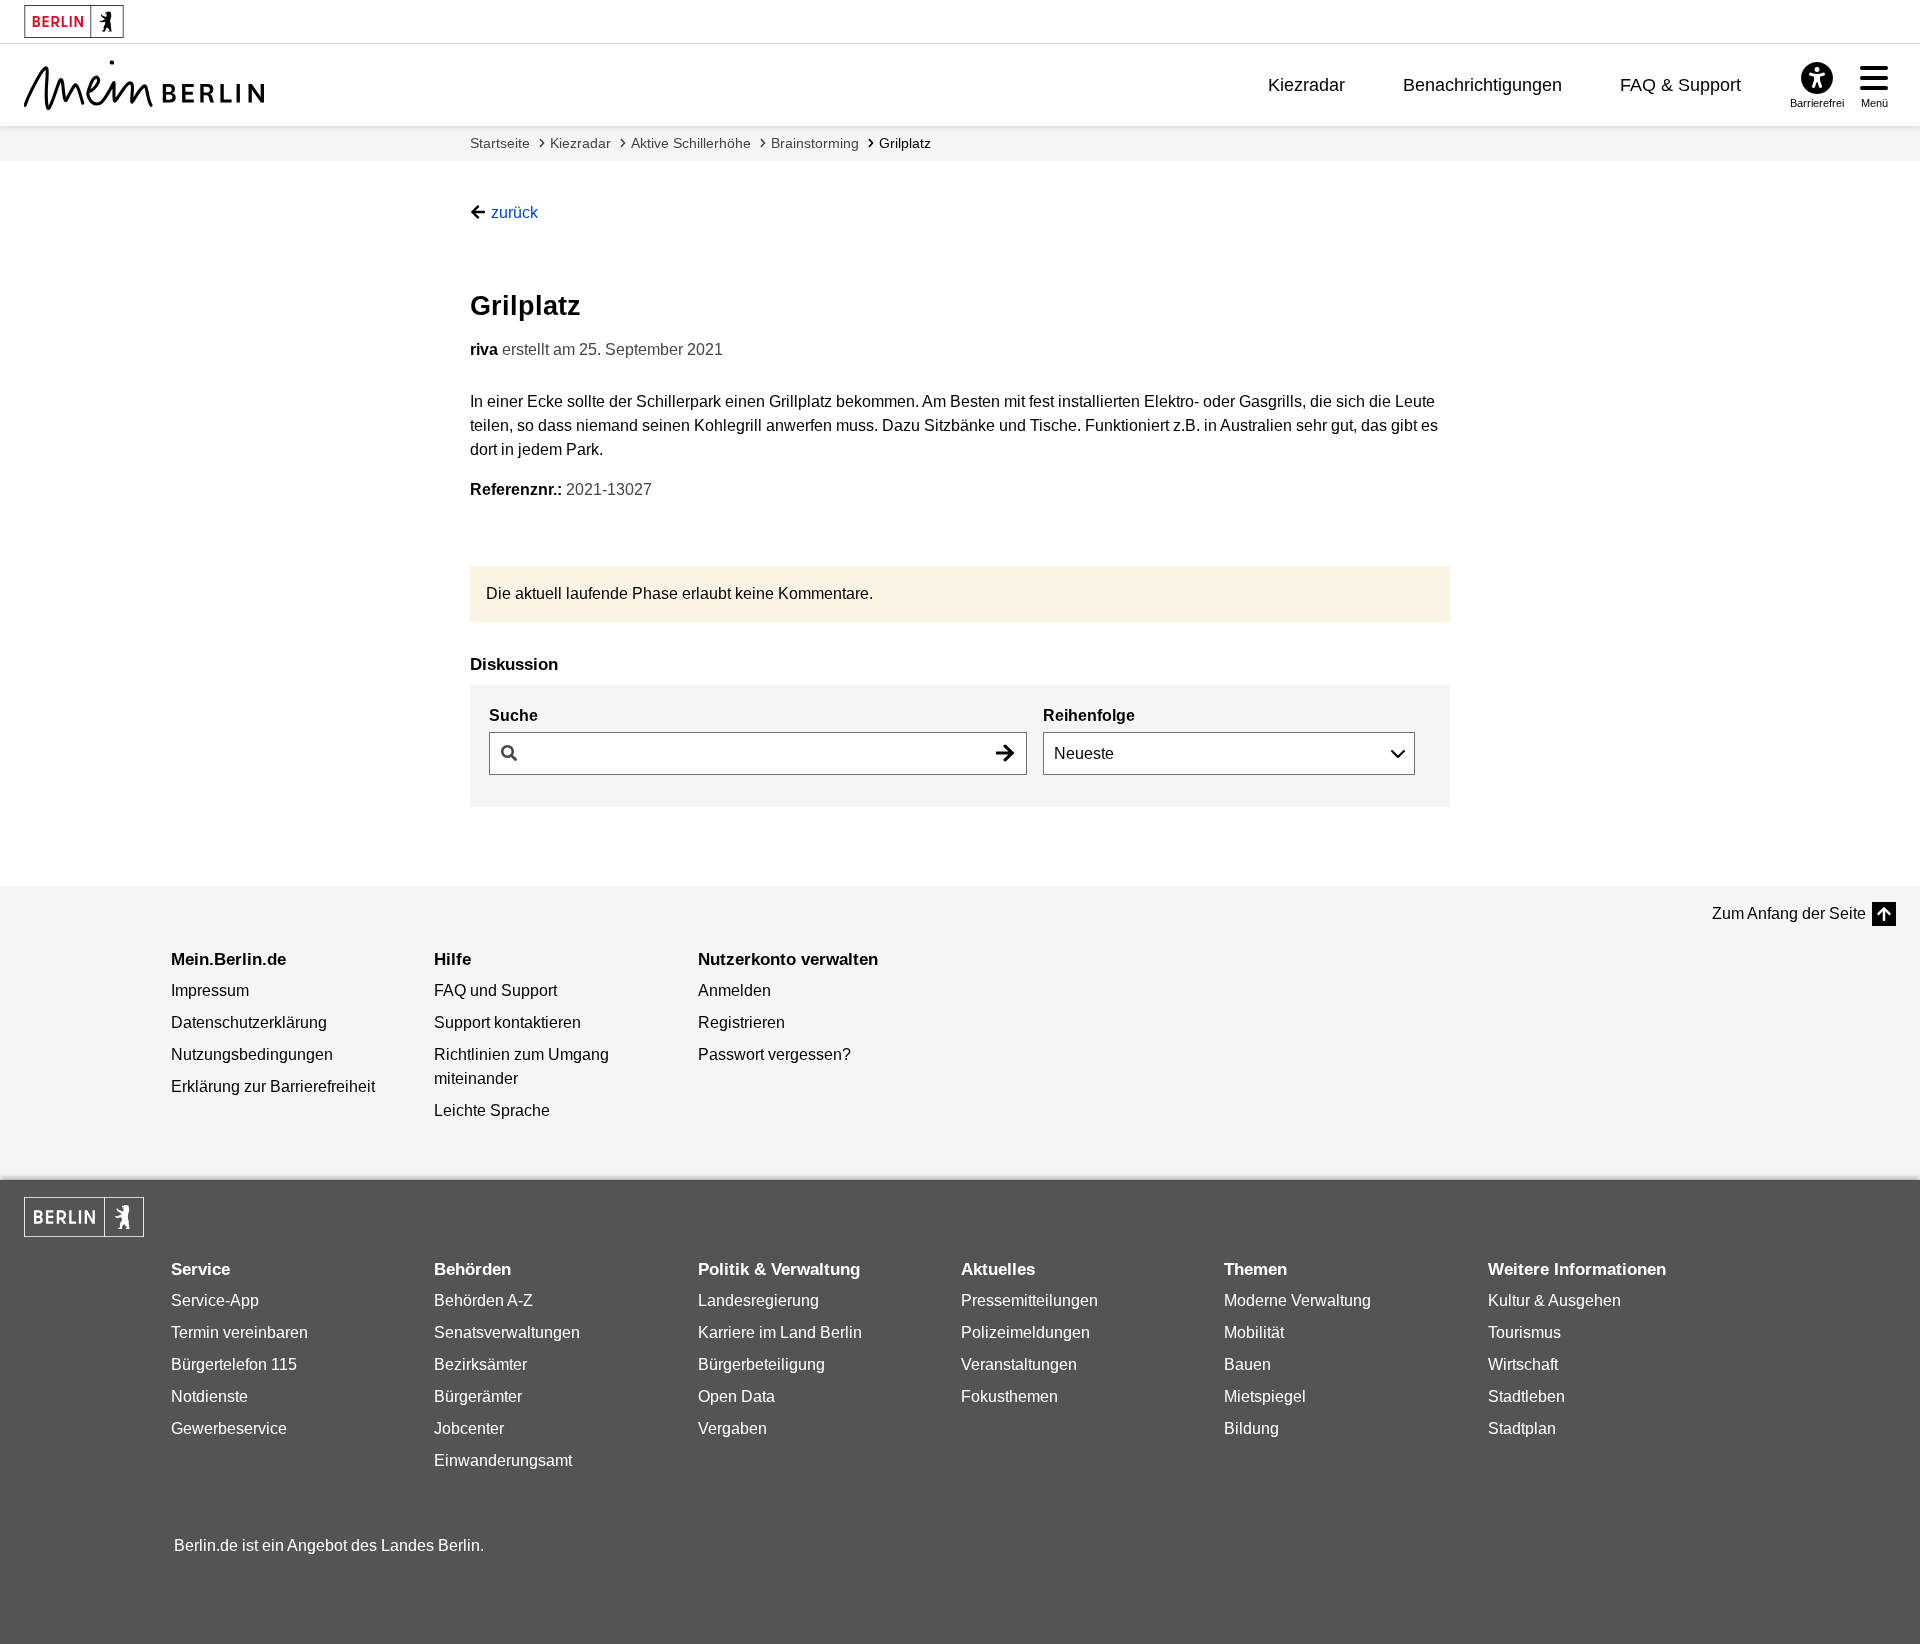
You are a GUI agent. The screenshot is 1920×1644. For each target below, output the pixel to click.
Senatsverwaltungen (507, 1332)
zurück (514, 212)
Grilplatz (905, 143)
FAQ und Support (495, 990)
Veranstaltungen (1019, 1364)
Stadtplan (1522, 1428)
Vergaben (732, 1428)
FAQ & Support (1680, 85)
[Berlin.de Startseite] (84, 1217)
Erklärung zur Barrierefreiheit (273, 1086)
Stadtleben (1526, 1396)
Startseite (500, 143)
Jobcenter (469, 1428)
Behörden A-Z (483, 1300)
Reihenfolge (1089, 715)
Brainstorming (815, 143)
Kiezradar (1306, 85)
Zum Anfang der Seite (1789, 913)
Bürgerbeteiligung (761, 1364)
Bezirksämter (480, 1364)
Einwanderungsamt (503, 1460)
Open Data (736, 1396)
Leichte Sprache (492, 1110)
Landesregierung (758, 1300)
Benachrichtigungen (1482, 85)
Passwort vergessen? (774, 1054)
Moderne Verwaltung (1297, 1300)
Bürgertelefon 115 (234, 1364)
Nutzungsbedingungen (252, 1054)
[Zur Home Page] (144, 85)
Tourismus (1524, 1332)
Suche (513, 715)
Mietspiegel (1265, 1396)
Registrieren (741, 1022)
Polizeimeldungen (1025, 1332)
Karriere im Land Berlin (780, 1332)
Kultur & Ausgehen (1554, 1300)
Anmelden (734, 990)
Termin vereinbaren (239, 1332)
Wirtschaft (1523, 1364)
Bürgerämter (478, 1396)
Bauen (1247, 1364)
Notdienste (209, 1396)
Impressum (210, 990)
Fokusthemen (1009, 1396)
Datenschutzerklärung (249, 1022)
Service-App (215, 1300)
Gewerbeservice (229, 1428)
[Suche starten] (1005, 753)
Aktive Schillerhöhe (691, 143)
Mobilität (1254, 1332)
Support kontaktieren (507, 1022)
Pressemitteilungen (1029, 1300)
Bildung (1251, 1428)
